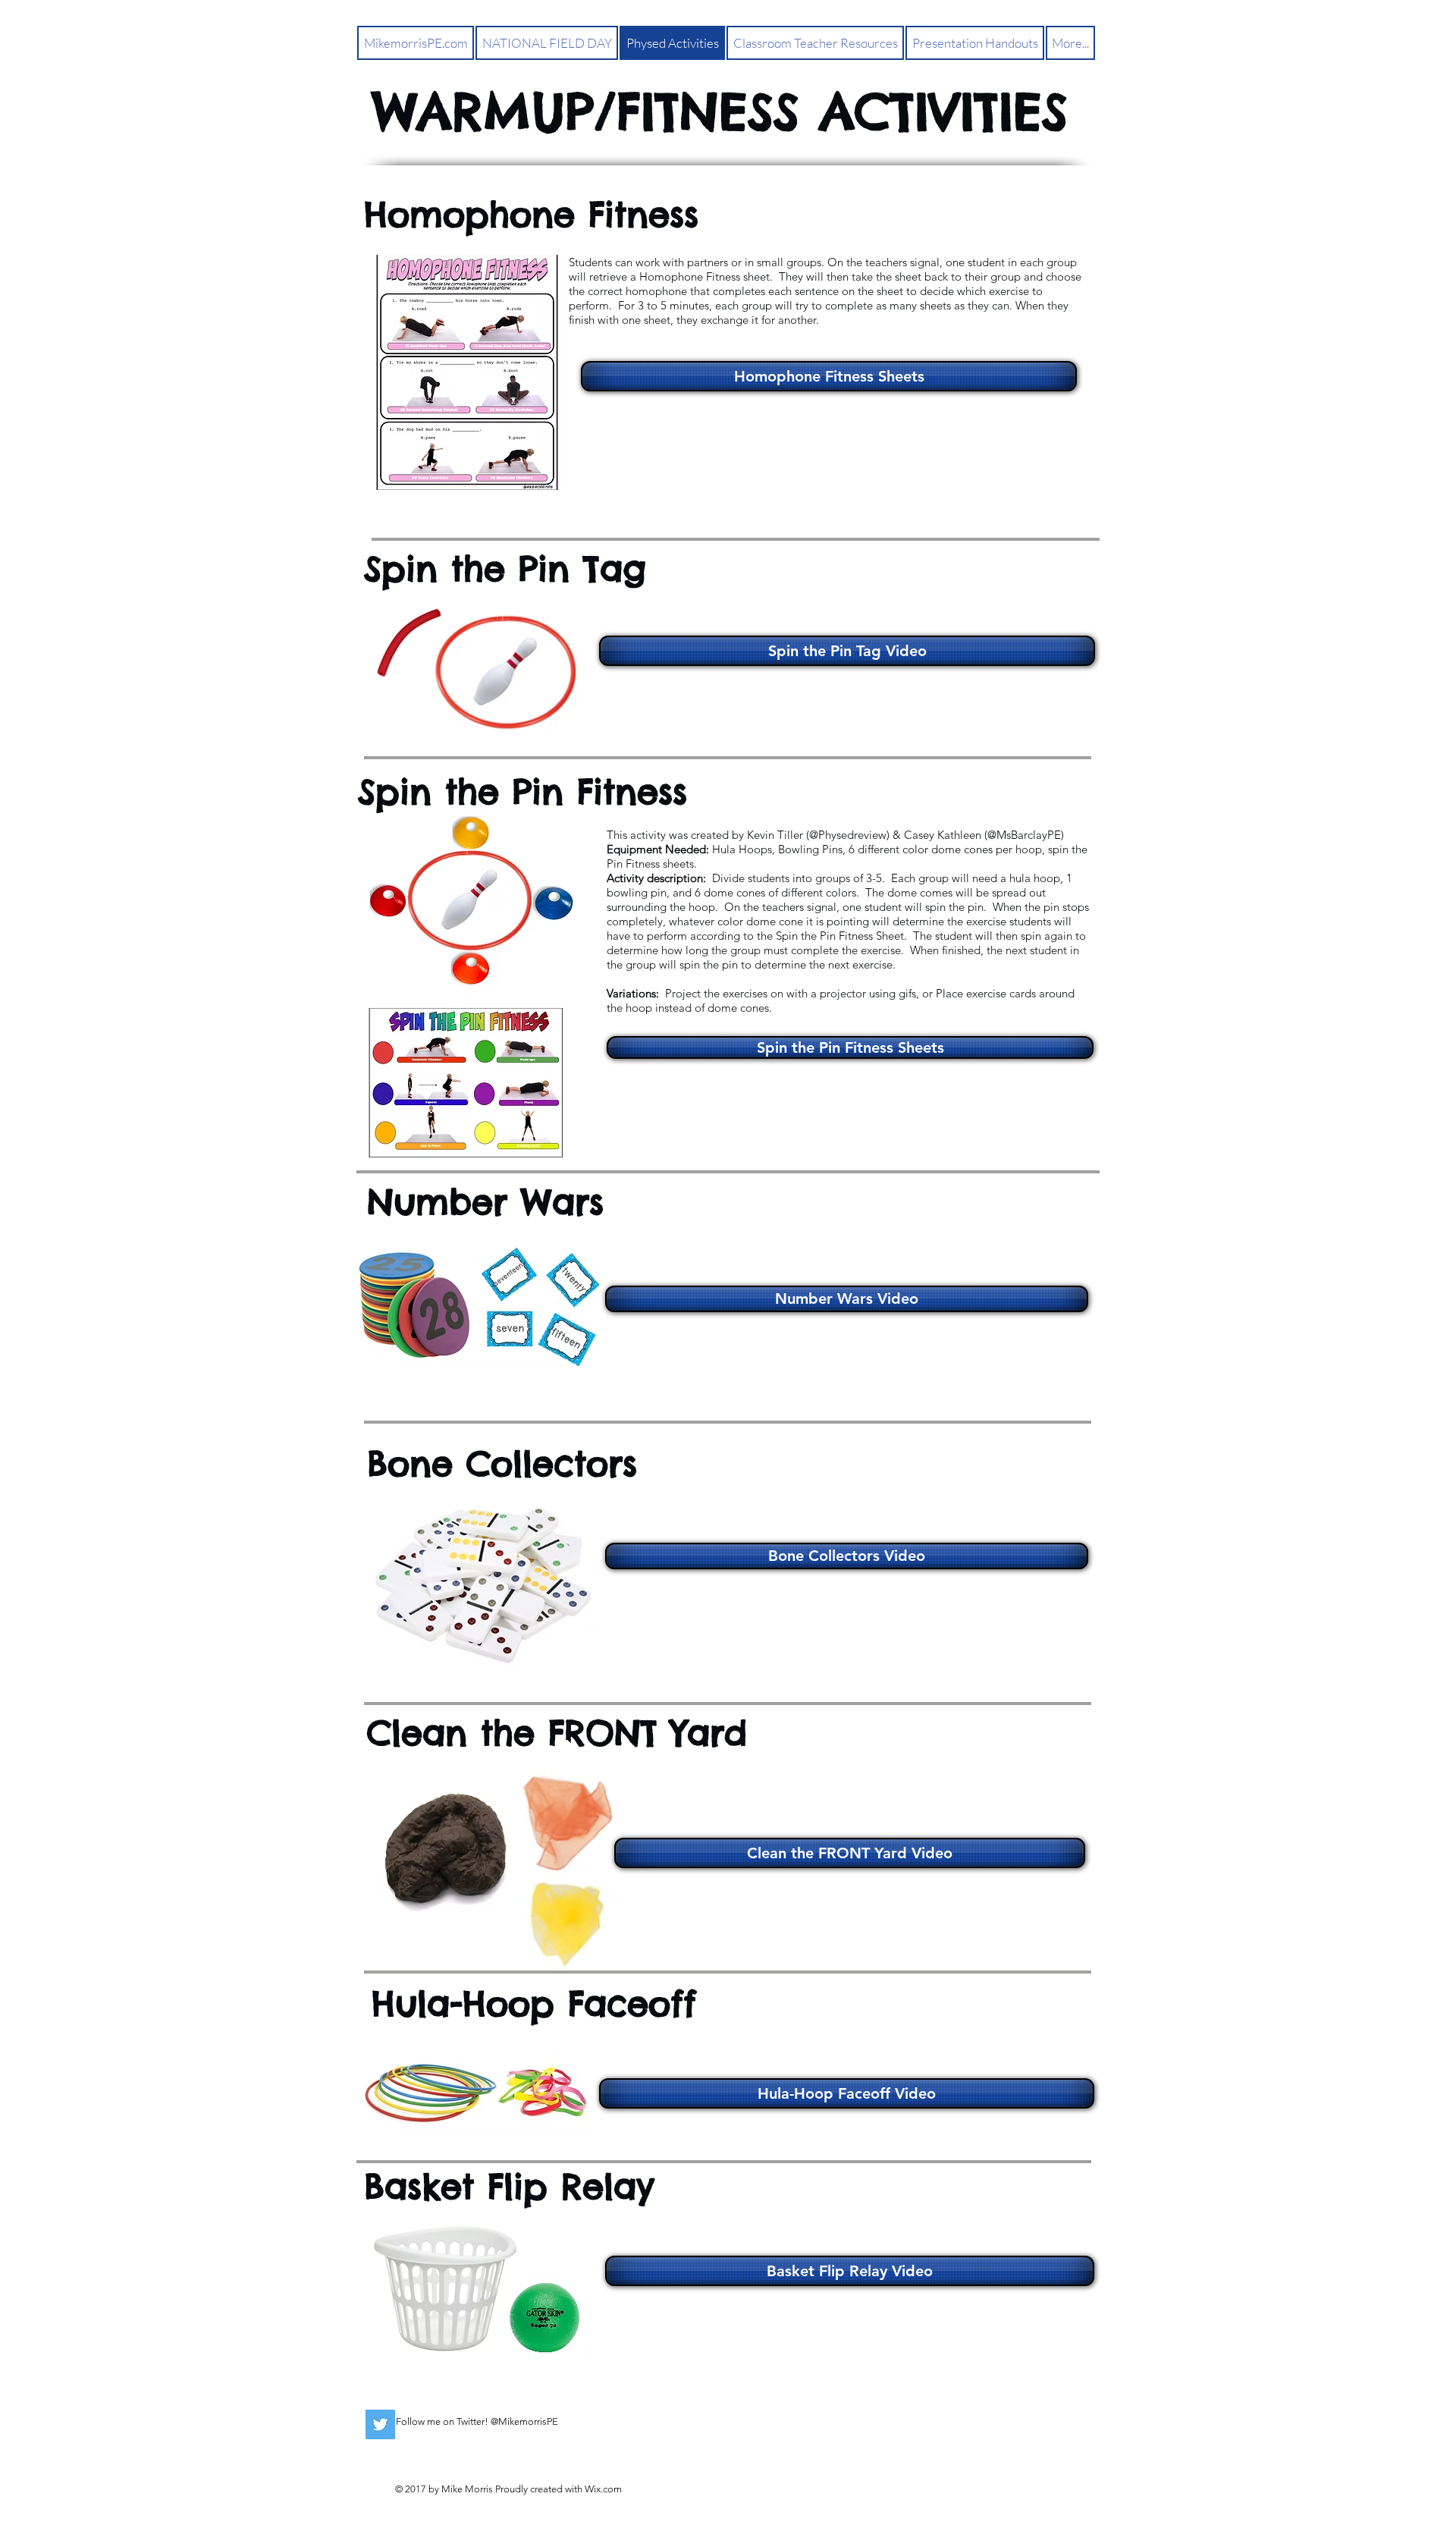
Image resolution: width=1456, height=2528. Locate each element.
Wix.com (603, 2489)
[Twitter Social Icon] (380, 2424)
